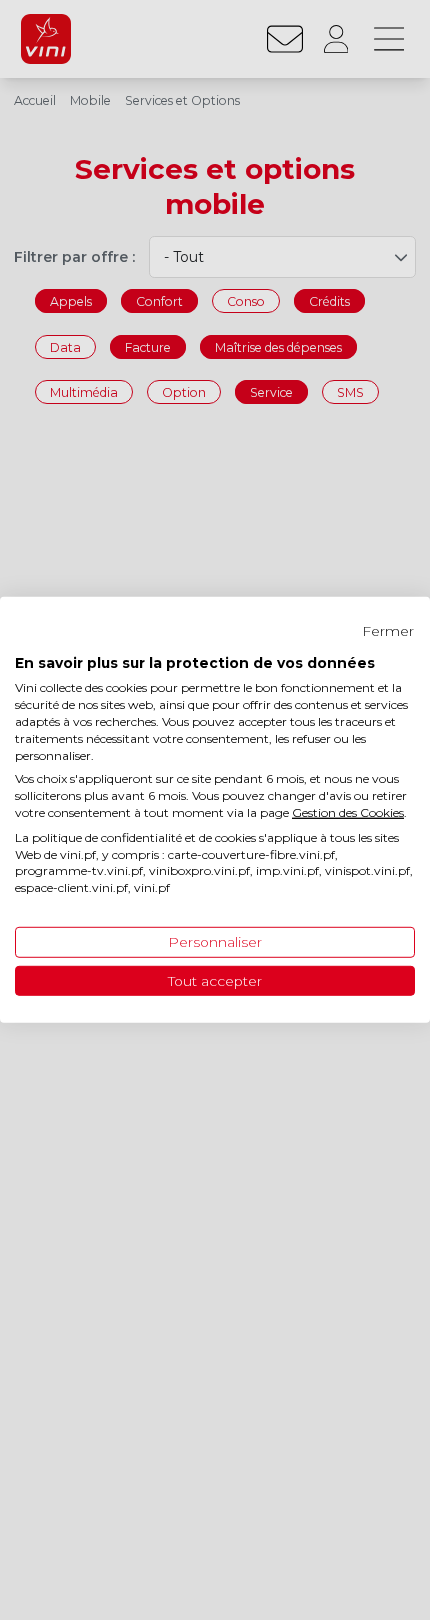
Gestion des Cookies (348, 812)
